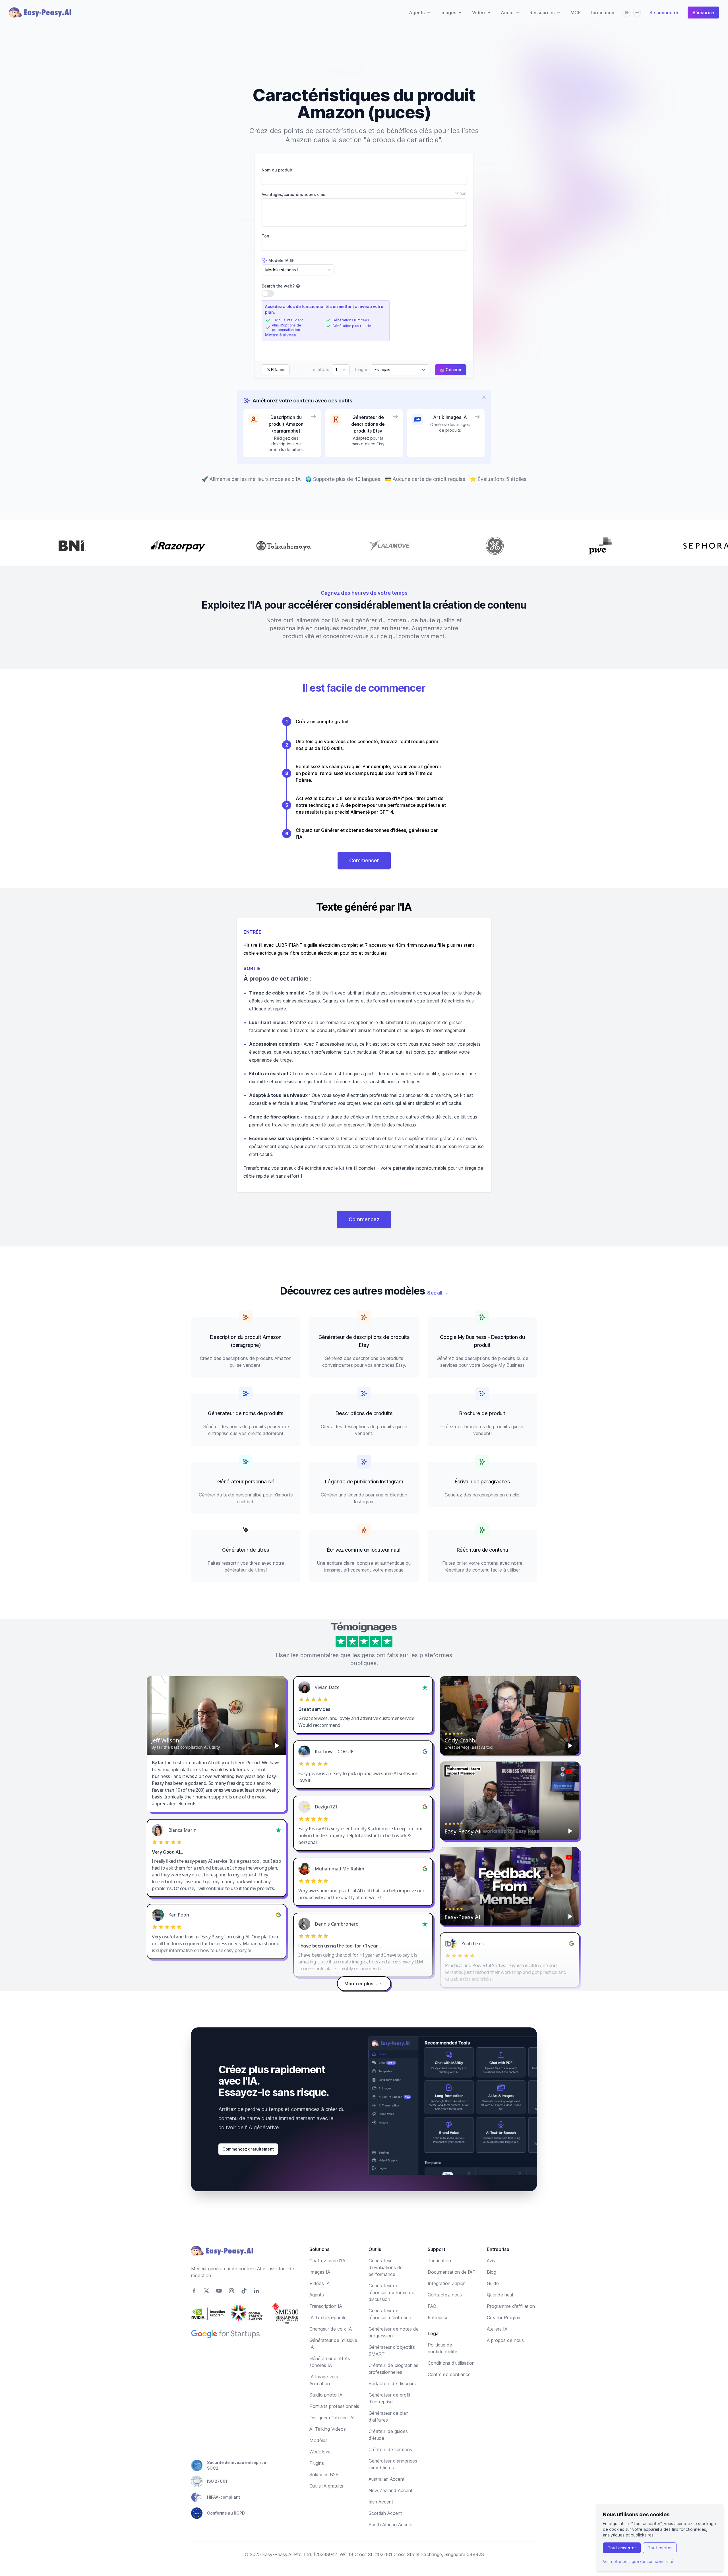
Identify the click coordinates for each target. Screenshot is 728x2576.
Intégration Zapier (446, 2283)
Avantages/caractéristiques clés (293, 194)
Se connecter (664, 13)
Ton (265, 236)
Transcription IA (326, 2306)
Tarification (602, 13)
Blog (492, 2272)
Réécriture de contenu (482, 1550)
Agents (317, 2295)
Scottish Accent (385, 2513)
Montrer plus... (361, 1984)
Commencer (364, 860)
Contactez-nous (445, 2295)
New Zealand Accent (391, 2490)
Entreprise (438, 2317)
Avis (491, 2261)
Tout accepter (622, 2548)
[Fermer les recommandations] (484, 397)
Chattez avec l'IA (327, 2261)
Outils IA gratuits (326, 2486)
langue (362, 370)
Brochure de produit (482, 1413)
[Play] (277, 1746)
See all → (438, 1293)
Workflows (320, 2452)
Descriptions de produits (364, 1413)
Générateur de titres (246, 1550)
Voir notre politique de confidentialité (638, 2561)
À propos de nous (505, 2340)
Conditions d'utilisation (451, 2363)
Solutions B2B (324, 2474)
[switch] (268, 293)
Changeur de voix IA (331, 2329)
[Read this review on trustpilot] (425, 1687)
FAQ (432, 2306)
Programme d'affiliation (511, 2306)
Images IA (320, 2272)
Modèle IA (278, 260)
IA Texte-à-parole (328, 2317)
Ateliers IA (497, 2329)
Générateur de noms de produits (246, 1413)
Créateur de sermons (390, 2449)
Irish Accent (381, 2502)
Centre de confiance (449, 2374)
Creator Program (504, 2317)
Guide (493, 2283)
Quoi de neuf (500, 2295)
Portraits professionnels (334, 2406)
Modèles (318, 2440)
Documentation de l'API (452, 2272)
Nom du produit (277, 170)
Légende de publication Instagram (364, 1482)
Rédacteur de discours (392, 2383)
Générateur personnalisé (246, 1482)
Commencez (364, 1219)
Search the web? (278, 286)
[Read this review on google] (425, 1752)
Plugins (317, 2463)
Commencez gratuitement (248, 2149)
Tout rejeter (660, 2548)
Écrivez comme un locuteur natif (364, 1550)
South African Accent (391, 2525)
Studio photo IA (326, 2395)
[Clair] (637, 13)
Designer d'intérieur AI (332, 2418)
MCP (576, 13)
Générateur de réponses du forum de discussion (391, 2292)
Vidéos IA (319, 2283)
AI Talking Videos (328, 2429)
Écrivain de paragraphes (482, 1482)
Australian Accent (387, 2479)
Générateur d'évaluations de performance (386, 2267)
